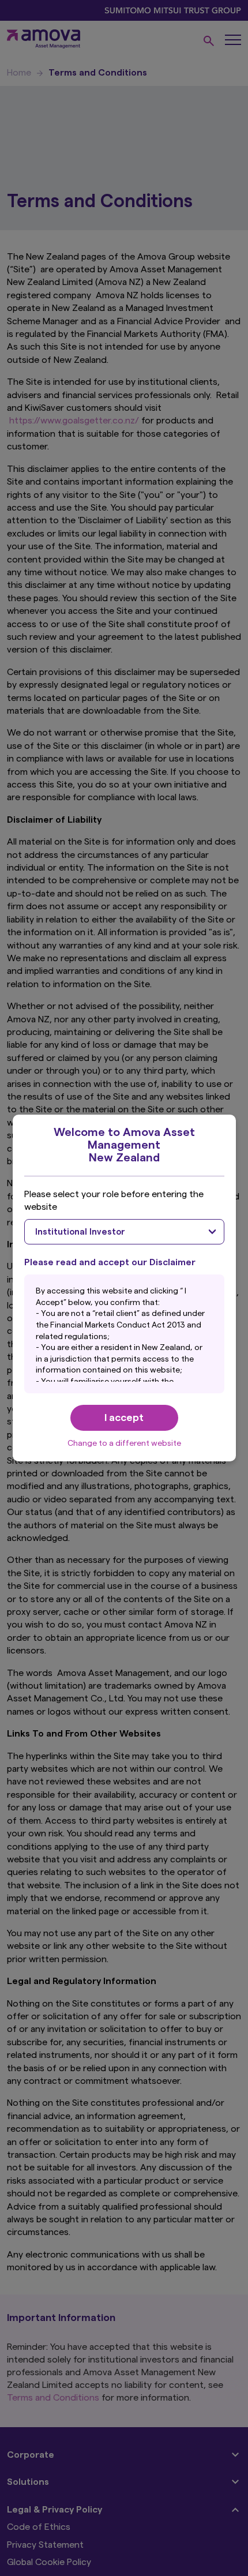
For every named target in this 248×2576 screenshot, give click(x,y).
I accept (124, 1418)
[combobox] (124, 1232)
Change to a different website (124, 1443)
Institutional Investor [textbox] (80, 1232)
